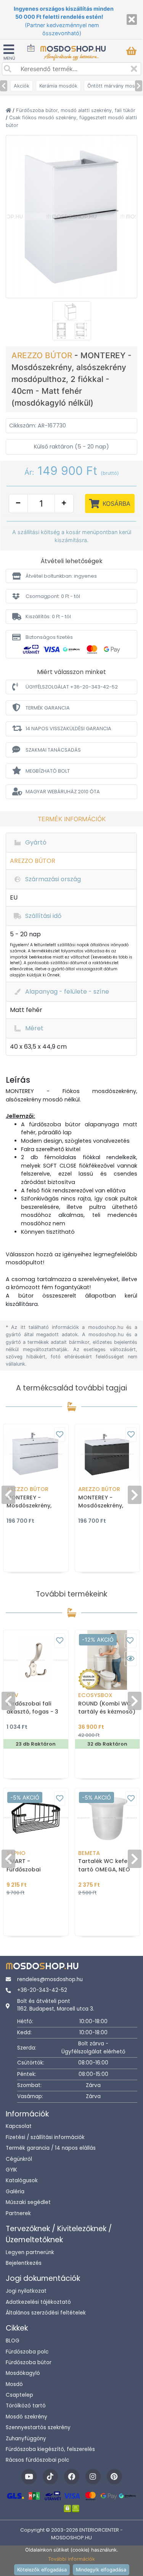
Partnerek (18, 2213)
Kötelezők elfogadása (42, 2570)
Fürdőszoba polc (27, 2352)
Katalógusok (22, 2181)
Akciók (22, 86)
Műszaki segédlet (28, 2202)
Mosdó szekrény (27, 2417)
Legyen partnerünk (30, 2252)
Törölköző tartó (26, 2406)
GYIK (11, 2170)
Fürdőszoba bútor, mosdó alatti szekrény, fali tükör (76, 110)
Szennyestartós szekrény (38, 2427)
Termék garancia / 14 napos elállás (51, 2148)
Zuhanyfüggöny (26, 2439)
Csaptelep (19, 2395)
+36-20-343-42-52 (42, 1990)
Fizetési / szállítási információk (45, 2137)
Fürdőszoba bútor (29, 2362)
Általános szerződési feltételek (46, 2313)
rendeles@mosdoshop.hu (50, 1979)
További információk (71, 2559)
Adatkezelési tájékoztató (38, 2302)
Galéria (15, 2192)
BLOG (13, 2341)
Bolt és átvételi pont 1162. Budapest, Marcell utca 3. (56, 2005)
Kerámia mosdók (58, 86)
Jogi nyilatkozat (26, 2291)
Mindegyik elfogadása (101, 2570)
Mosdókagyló (23, 2373)
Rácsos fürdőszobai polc (37, 2460)
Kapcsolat (19, 2126)
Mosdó (14, 2384)
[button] (71, 576)
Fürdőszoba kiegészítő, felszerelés (50, 2449)
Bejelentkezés (24, 2263)
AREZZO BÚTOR (43, 355)
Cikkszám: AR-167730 (38, 426)
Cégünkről (19, 2159)
